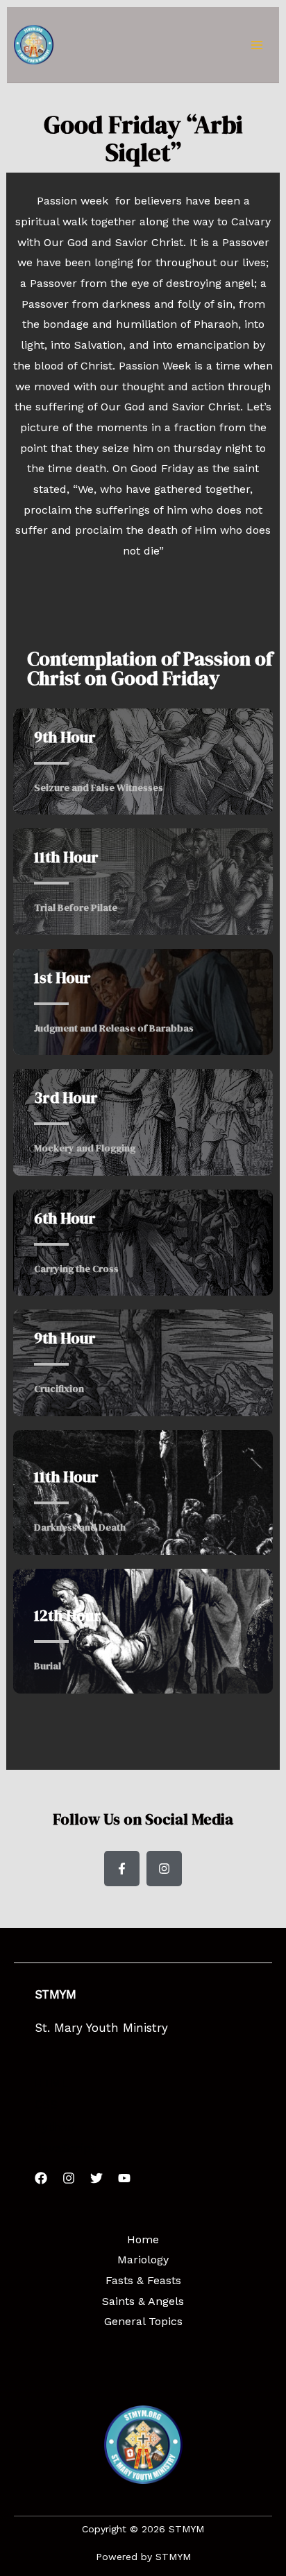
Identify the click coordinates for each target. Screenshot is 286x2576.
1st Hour (62, 977)
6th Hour (65, 1218)
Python (55, 2127)
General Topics (143, 2321)
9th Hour (65, 737)
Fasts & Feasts (143, 2280)
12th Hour (68, 1615)
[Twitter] (96, 2178)
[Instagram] (69, 2178)
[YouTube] (124, 2178)
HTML (51, 2083)
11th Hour (66, 857)
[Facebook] (41, 2178)
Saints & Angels (143, 2301)
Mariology (143, 2260)
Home (143, 2239)
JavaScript (65, 2148)
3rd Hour (66, 1097)
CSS (46, 2105)
